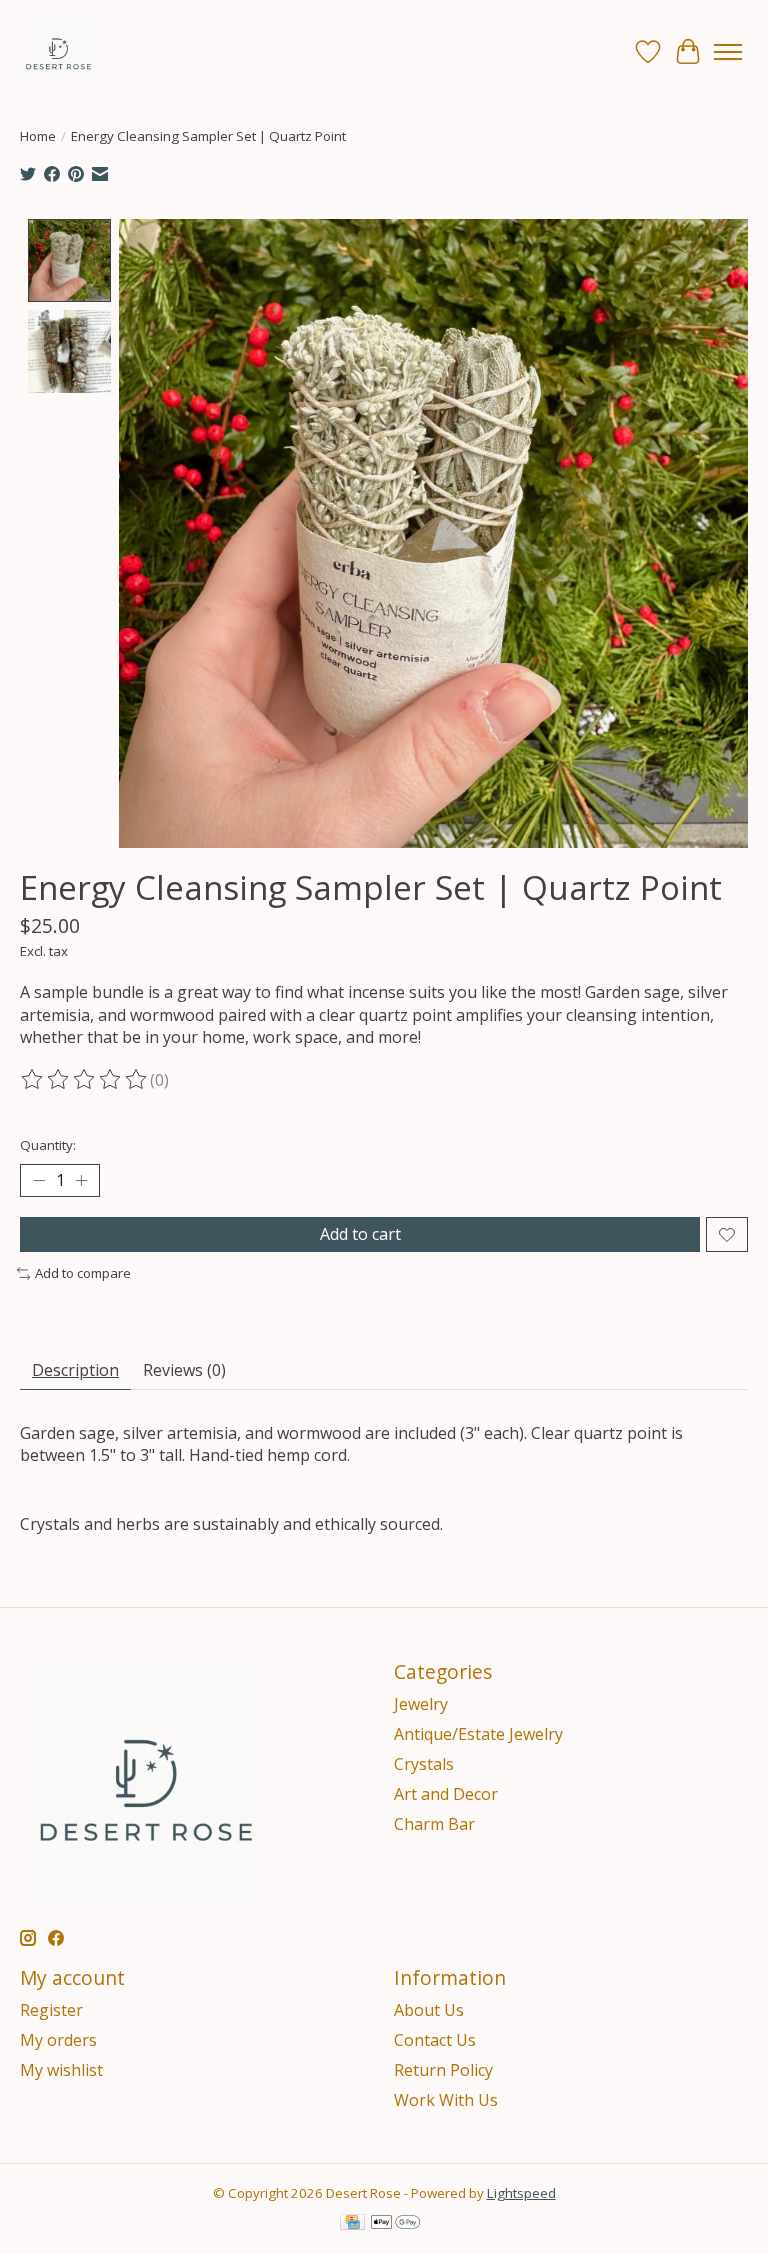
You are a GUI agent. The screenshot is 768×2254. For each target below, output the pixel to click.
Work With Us (446, 2100)
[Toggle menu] (728, 52)
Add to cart (360, 1234)
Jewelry (421, 1704)
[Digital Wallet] (395, 2224)
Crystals (424, 1764)
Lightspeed (521, 2193)
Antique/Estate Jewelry (478, 1734)
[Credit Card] (352, 2224)
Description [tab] (75, 1370)
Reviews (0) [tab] (184, 1370)
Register (51, 2010)
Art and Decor (446, 1794)
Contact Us (435, 2040)
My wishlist (61, 2070)
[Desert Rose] (57, 51)
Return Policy (443, 2070)
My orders (58, 2040)
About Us (429, 2010)
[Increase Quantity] (81, 1181)
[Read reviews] (85, 1080)
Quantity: (48, 1145)
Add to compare (83, 1273)
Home (38, 136)
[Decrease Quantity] (39, 1181)
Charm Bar (434, 1824)
